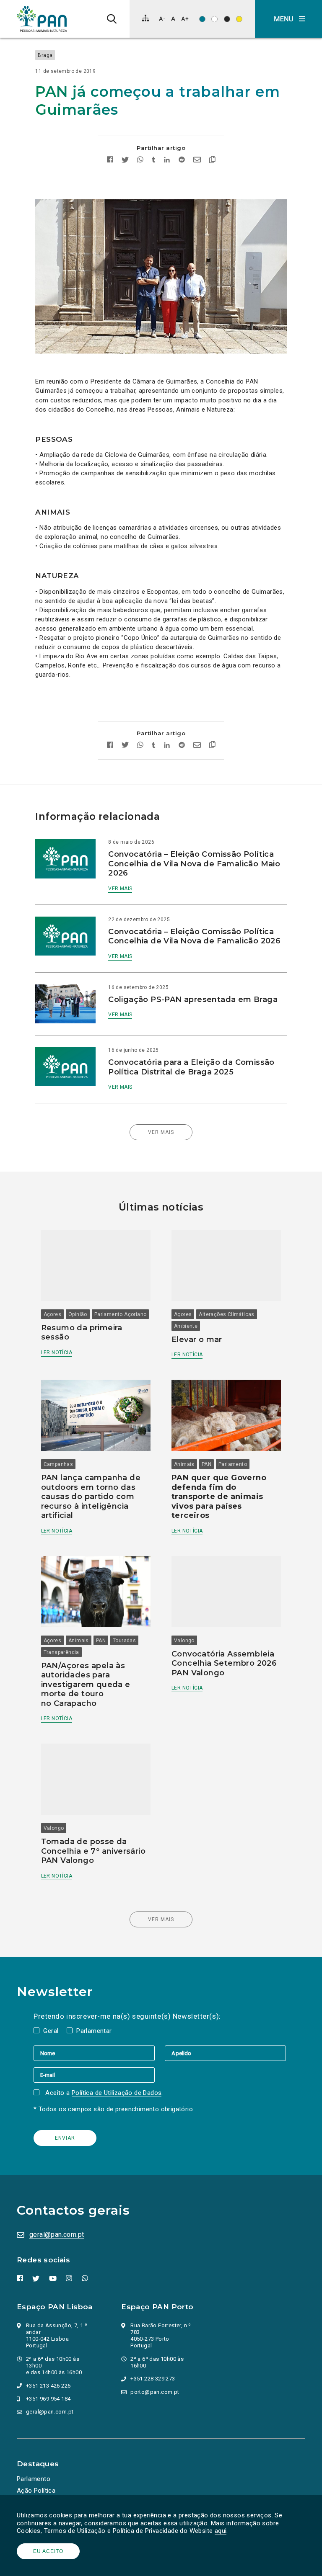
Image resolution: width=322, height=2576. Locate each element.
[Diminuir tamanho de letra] (162, 19)
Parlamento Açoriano (121, 1314)
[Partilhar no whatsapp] (140, 161)
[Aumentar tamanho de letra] (185, 19)
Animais (184, 1464)
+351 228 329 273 (153, 2379)
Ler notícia (57, 1352)
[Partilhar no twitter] (125, 161)
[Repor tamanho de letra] (173, 19)
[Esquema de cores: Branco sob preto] (227, 19)
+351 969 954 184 (48, 2399)
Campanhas (58, 1464)
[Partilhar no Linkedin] (167, 161)
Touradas (124, 1641)
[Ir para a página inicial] (42, 19)
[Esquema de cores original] (202, 19)
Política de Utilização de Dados (117, 2093)
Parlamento (233, 1464)
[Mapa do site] (145, 18)
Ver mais (120, 889)
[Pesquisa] (112, 19)
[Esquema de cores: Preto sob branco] (214, 19)
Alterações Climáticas (226, 1314)
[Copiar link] (212, 161)
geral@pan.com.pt (57, 2235)
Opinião (78, 1314)
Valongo (184, 1641)
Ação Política (36, 2491)
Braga (45, 55)
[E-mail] (94, 2075)
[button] (288, 19)
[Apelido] (225, 2053)
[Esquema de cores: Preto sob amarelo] (239, 19)
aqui (221, 2531)
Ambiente (186, 1326)
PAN (206, 1464)
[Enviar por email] (197, 161)
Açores (52, 1314)
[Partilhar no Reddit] (182, 161)
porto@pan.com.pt (155, 2392)
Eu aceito (48, 2551)
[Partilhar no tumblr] (154, 161)
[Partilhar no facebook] (110, 161)
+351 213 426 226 (48, 2386)
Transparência (61, 1652)
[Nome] (99, 2053)
